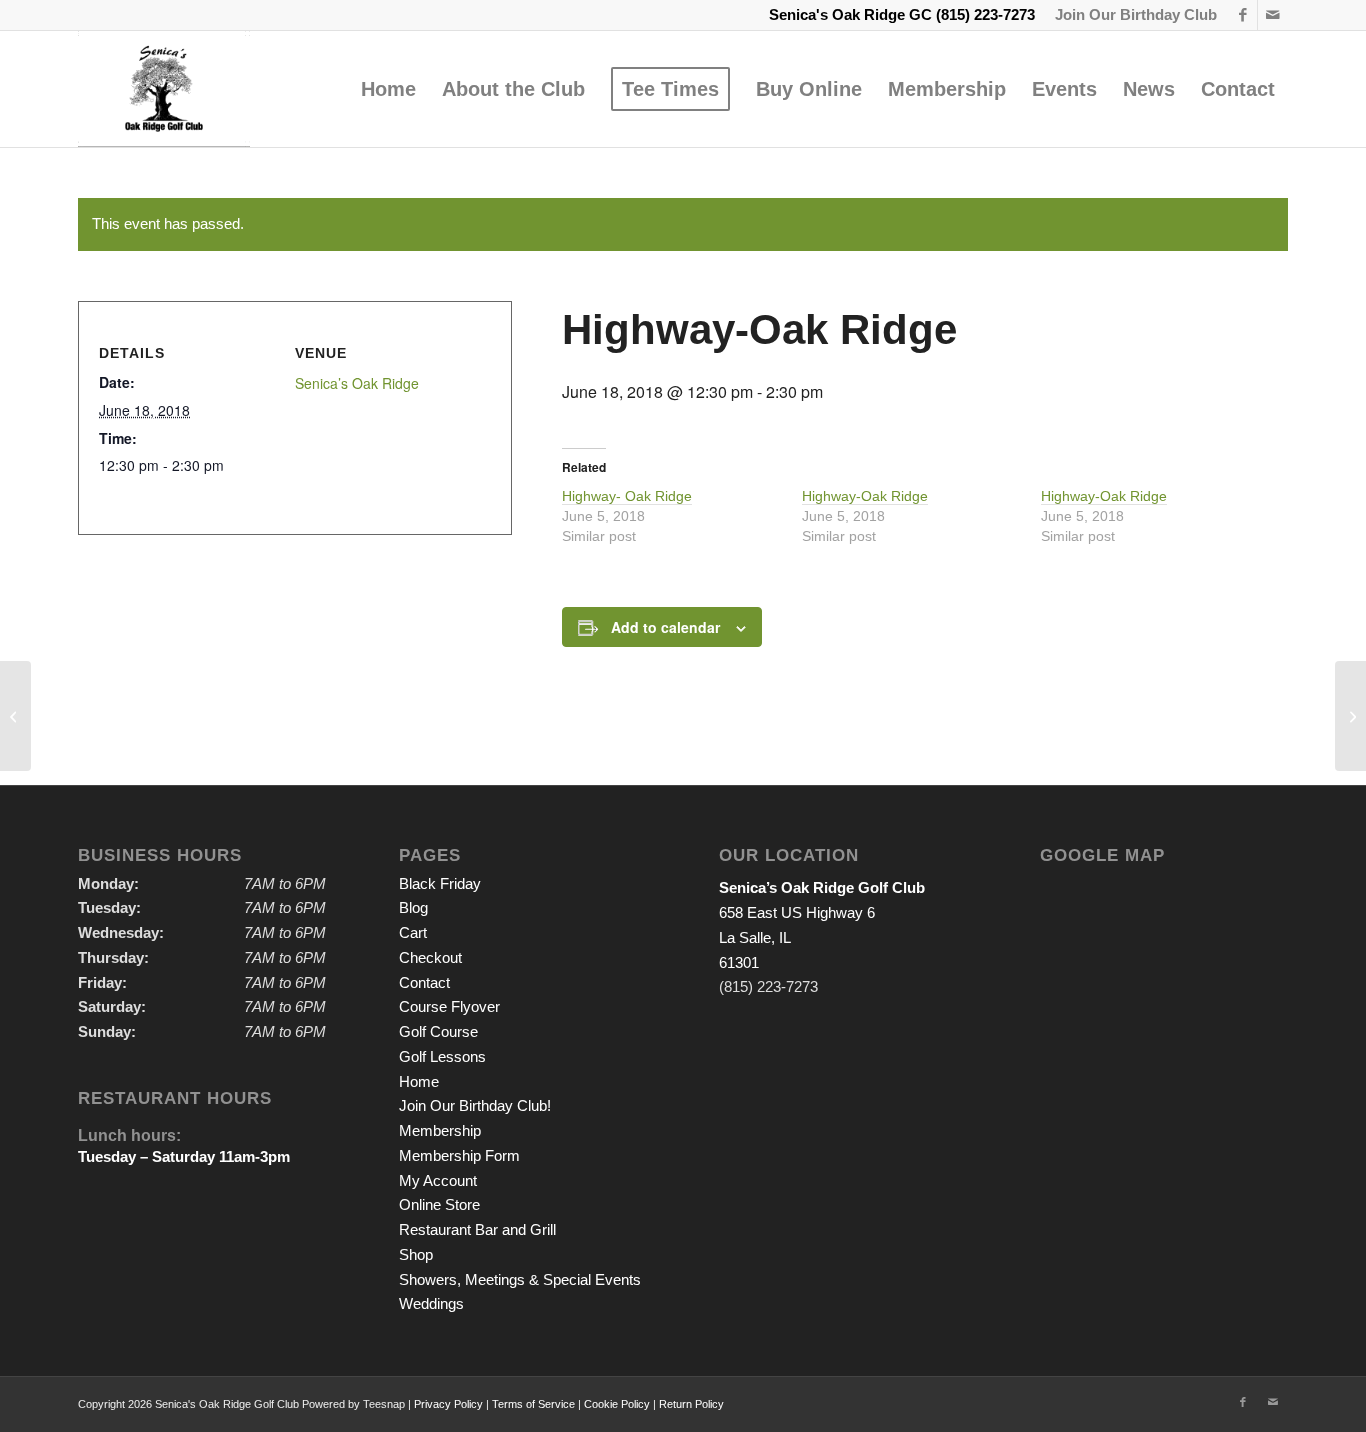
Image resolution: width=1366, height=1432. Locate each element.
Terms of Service (533, 1404)
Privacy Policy (448, 1404)
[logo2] (164, 89)
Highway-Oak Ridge (865, 496)
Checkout (430, 957)
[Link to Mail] (1273, 15)
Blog (413, 907)
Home (419, 1081)
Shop (416, 1254)
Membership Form (459, 1155)
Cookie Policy (617, 1404)
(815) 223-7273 (985, 14)
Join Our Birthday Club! (475, 1105)
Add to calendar (665, 627)
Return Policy (691, 1404)
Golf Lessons (442, 1056)
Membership (440, 1130)
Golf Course (438, 1031)
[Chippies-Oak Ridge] (15, 716)
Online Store (439, 1204)
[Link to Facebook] (1242, 15)
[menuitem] (1131, 15)
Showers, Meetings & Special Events (520, 1279)
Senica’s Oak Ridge (357, 383)
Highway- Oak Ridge (627, 496)
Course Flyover (449, 1006)
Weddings (431, 1303)
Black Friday (440, 883)
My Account (438, 1180)
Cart (413, 932)
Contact (424, 982)
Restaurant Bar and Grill (477, 1229)
